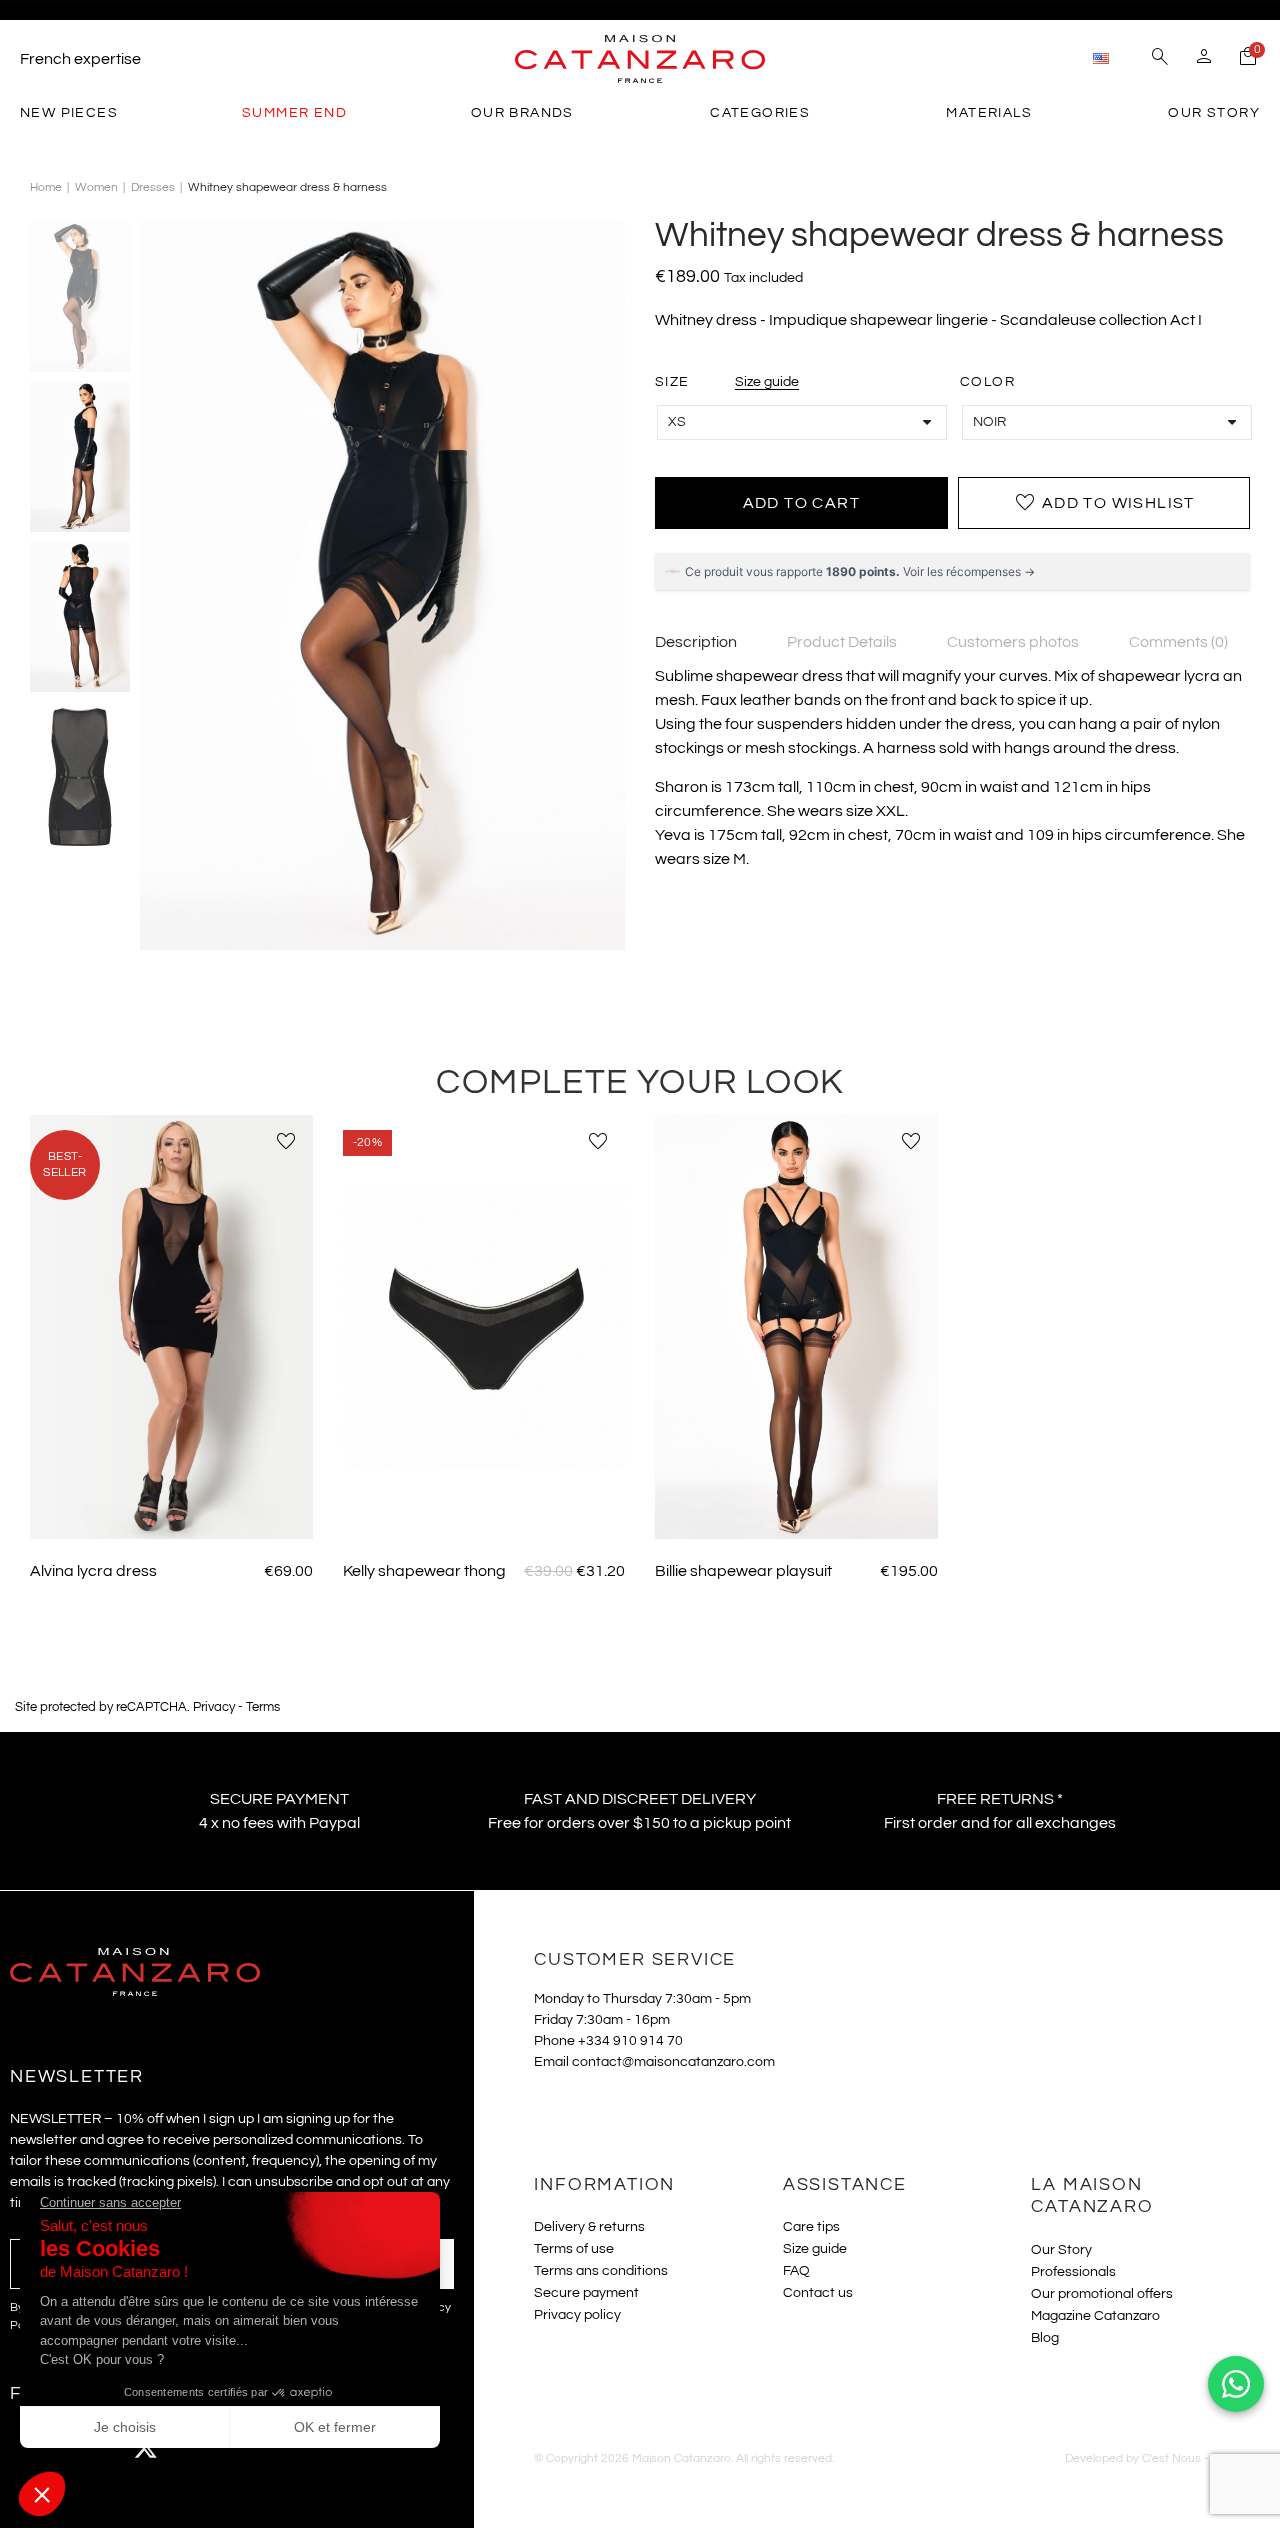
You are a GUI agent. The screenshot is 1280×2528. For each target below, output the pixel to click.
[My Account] (1204, 59)
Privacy (214, 1707)
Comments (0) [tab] (1178, 642)
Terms (263, 1707)
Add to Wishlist (1104, 503)
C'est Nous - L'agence (1201, 2458)
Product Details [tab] (842, 642)
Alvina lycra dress (93, 1571)
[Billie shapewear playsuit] (796, 1327)
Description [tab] (696, 642)
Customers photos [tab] (1013, 642)
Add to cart (801, 503)
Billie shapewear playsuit (743, 1571)
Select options (171, 1509)
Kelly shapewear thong (424, 1571)
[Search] (1160, 59)
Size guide (767, 382)
